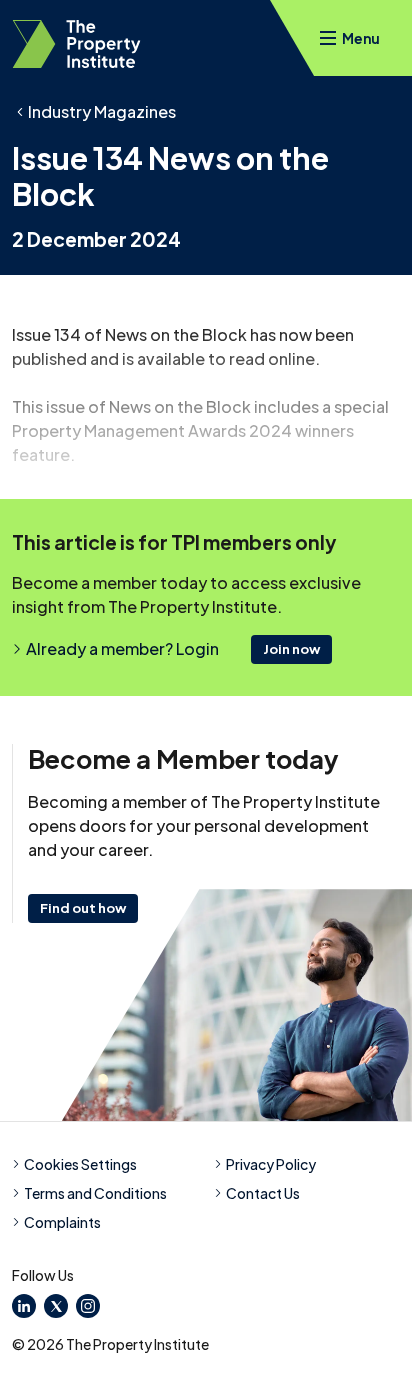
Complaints (62, 1222)
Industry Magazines (102, 111)
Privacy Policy (271, 1164)
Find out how (83, 908)
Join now (291, 649)
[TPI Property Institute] (76, 44)
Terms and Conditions (95, 1193)
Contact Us (263, 1193)
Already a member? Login (122, 648)
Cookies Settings (80, 1164)
